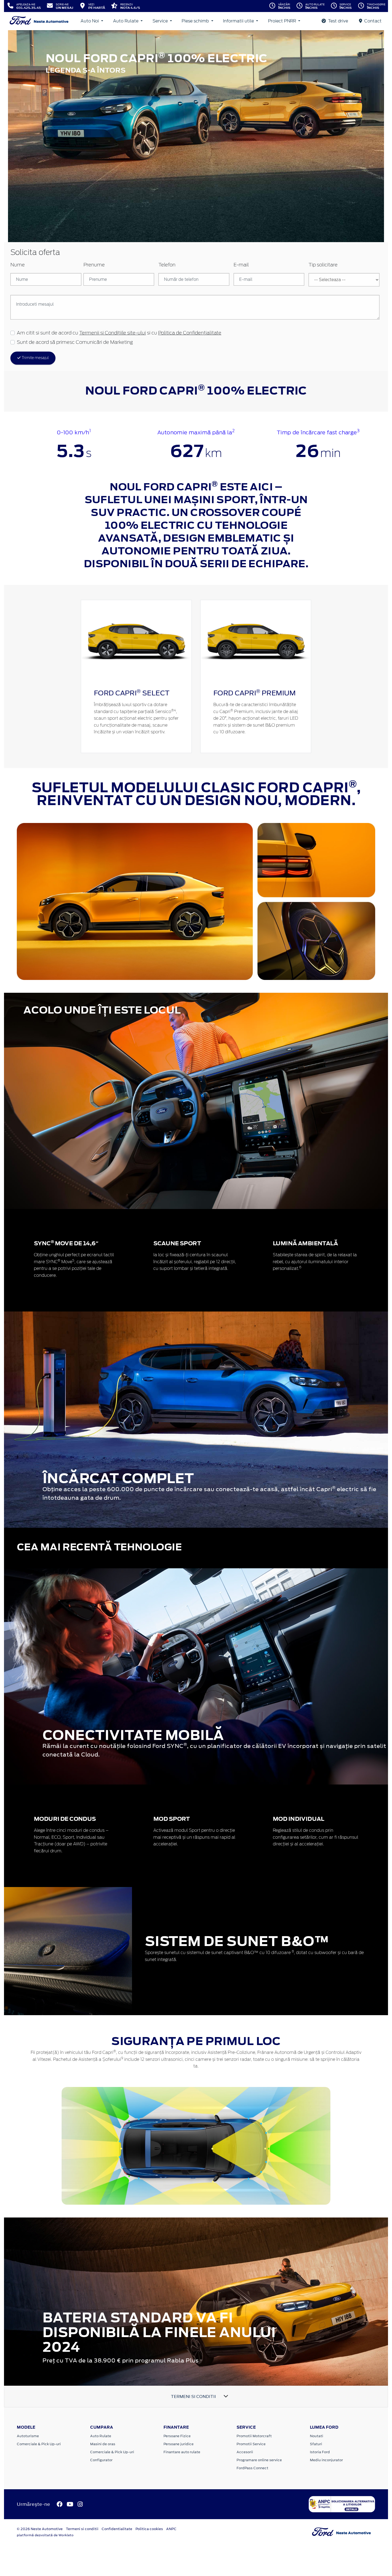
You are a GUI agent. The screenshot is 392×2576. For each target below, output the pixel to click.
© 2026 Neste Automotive (40, 2529)
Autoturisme (28, 2436)
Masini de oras (103, 2444)
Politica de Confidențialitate (190, 333)
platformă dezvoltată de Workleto (45, 2535)
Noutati (317, 2436)
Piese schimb (196, 21)
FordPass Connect (252, 2468)
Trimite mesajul (35, 358)
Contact (372, 21)
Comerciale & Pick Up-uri (39, 2444)
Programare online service (259, 2460)
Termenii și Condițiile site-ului (113, 333)
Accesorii (245, 2452)
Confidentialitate (117, 2529)
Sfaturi (316, 2444)
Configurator (101, 2460)
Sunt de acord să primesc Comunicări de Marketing (75, 342)
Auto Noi (90, 21)
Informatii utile (239, 21)
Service (161, 21)
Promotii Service (251, 2444)
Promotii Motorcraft (254, 2436)
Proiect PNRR (283, 21)
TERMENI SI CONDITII (193, 2396)
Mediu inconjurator (326, 2460)
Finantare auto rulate (182, 2452)
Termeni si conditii (82, 2529)
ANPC (171, 2529)
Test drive (337, 21)
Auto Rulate (126, 21)
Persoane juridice (179, 2444)
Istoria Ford (320, 2452)
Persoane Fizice (177, 2436)
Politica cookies (149, 2529)
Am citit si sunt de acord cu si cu (119, 333)
